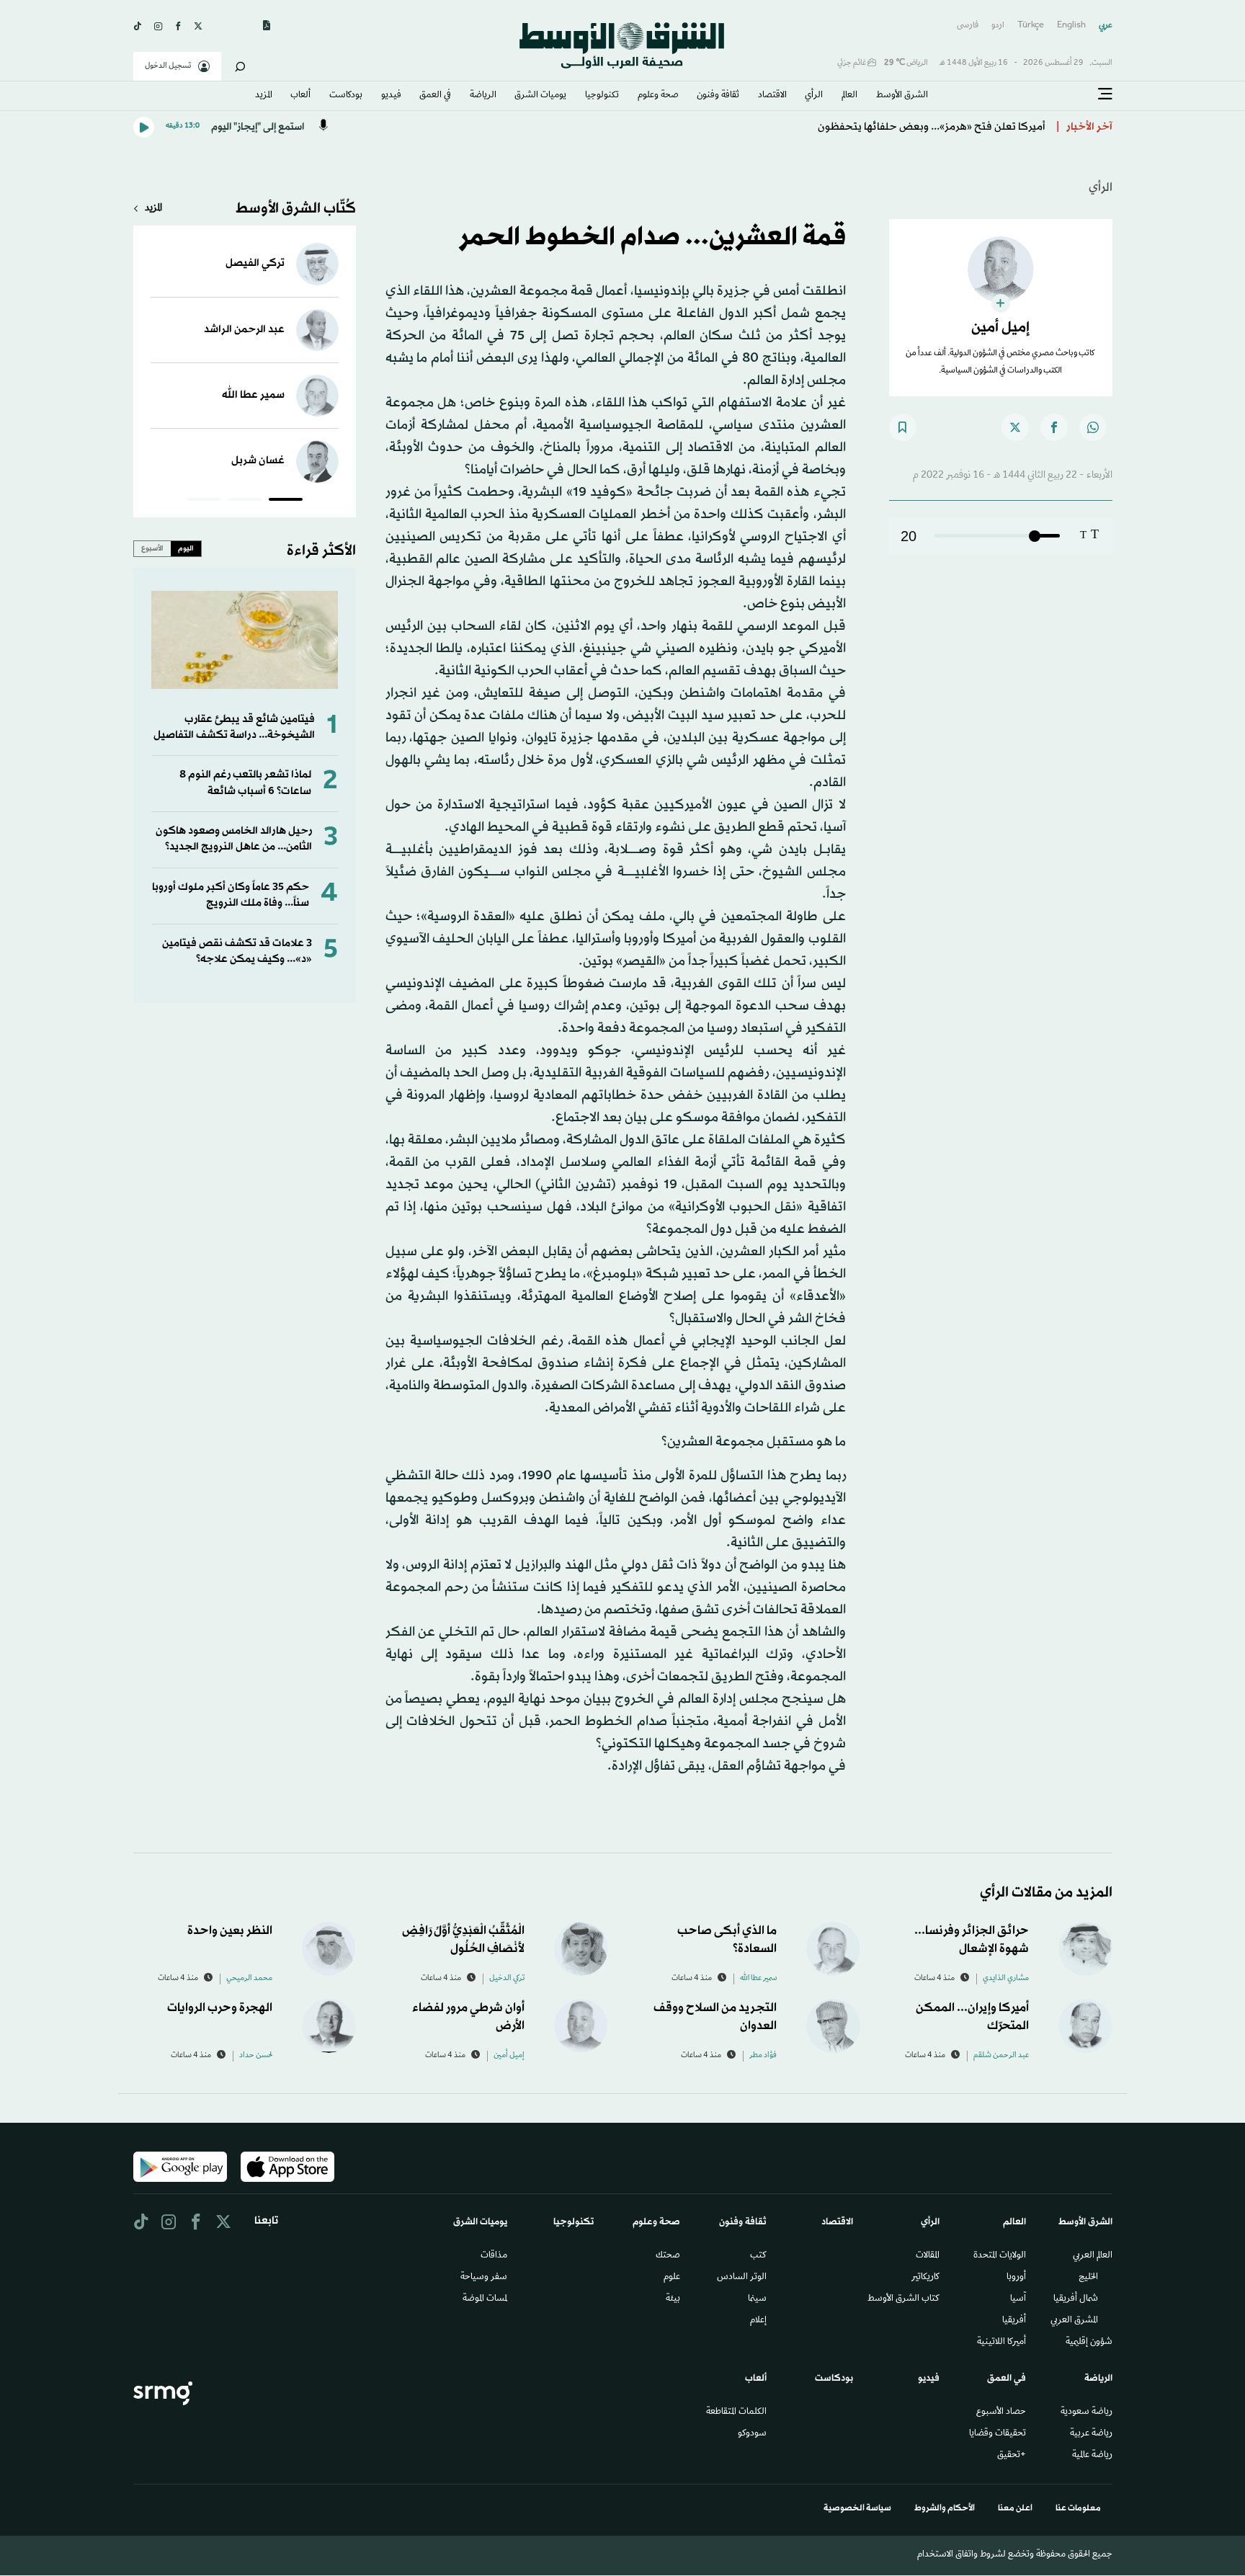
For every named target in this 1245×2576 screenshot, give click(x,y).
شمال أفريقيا (1076, 2299)
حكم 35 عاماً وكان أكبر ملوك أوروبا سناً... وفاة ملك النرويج (231, 895)
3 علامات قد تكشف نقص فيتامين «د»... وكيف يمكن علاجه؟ (237, 951)
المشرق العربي (1074, 2321)
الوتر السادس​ (742, 2278)
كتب (758, 2256)
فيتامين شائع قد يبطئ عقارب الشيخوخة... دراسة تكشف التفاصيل (234, 727)
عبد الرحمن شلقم (1001, 2056)
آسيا (1018, 2299)
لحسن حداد (256, 2056)
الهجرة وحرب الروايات (220, 2008)
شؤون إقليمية (1089, 2343)
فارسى (968, 26)
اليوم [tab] (186, 548)
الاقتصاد (772, 96)
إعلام (758, 2321)
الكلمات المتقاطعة (736, 2412)
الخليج (1088, 2278)
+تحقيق (1012, 2456)
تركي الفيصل (255, 263)
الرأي (814, 96)
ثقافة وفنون (718, 96)
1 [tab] (286, 502)
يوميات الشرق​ (540, 96)
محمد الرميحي (249, 1979)
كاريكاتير (925, 2278)
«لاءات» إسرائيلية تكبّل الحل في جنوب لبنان (947, 127)
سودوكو (752, 2434)
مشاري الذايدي (1006, 1979)
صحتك (668, 2256)
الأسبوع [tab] (152, 548)
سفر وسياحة (484, 2278)
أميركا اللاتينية (1001, 2343)
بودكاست (346, 96)
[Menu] (1105, 94)
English (1071, 26)
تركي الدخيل (507, 1979)
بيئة (673, 2299)
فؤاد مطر (763, 2056)
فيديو (391, 96)
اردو (998, 26)
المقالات (928, 2256)
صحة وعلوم (658, 96)
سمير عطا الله (253, 395)
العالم (849, 96)
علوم (672, 2278)
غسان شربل (258, 461)
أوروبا (1016, 2278)
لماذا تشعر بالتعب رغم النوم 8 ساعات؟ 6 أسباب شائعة (245, 783)
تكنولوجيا (602, 96)
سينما (757, 2299)
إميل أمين (509, 2056)
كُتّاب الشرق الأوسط (296, 209)
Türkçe (1031, 26)
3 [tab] (204, 502)
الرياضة (483, 96)
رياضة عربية (1091, 2434)
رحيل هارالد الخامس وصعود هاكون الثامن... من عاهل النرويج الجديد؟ (234, 839)
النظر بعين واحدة (230, 1931)
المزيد (264, 96)
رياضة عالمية (1092, 2456)
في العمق (435, 96)
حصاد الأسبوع (1001, 2412)
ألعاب (300, 96)
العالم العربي (1093, 2256)
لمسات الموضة (485, 2299)
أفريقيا (1014, 2321)
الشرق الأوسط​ (902, 96)
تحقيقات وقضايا (998, 2434)
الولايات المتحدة (1000, 2256)
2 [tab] (245, 502)
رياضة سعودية (1086, 2412)
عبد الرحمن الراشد (244, 330)
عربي (1106, 26)
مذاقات (494, 2256)
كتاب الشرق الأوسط (903, 2299)
